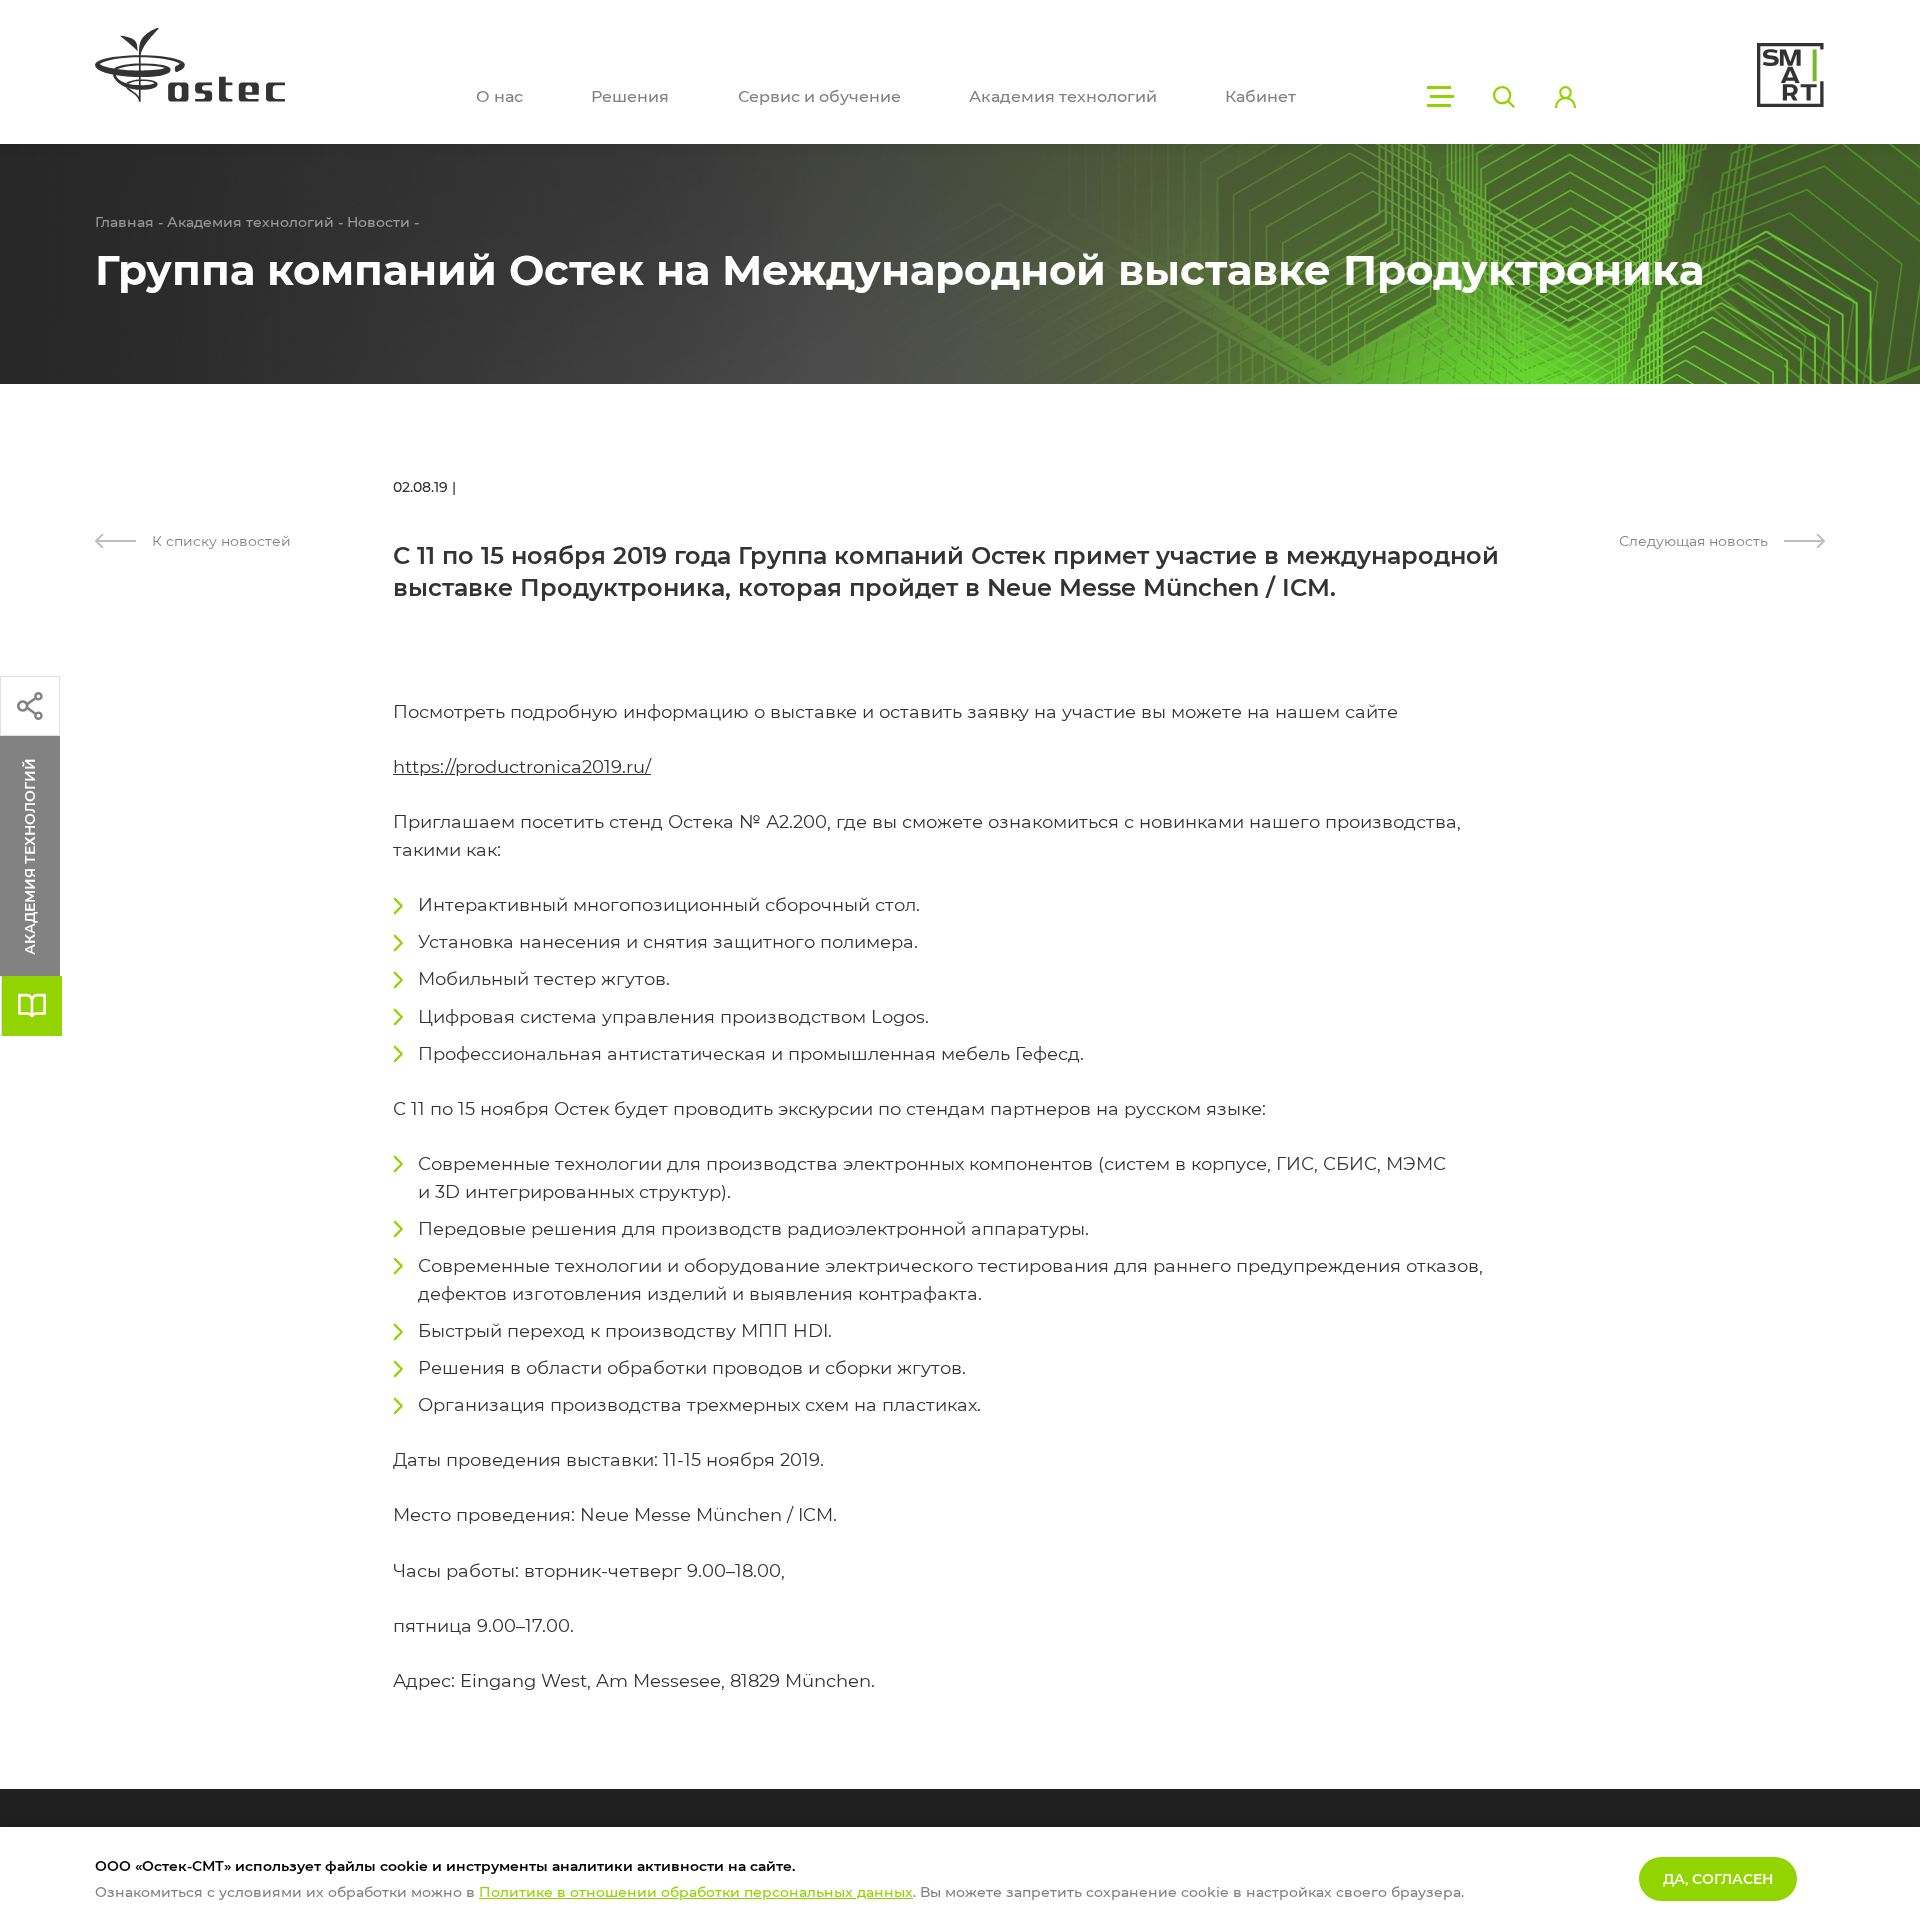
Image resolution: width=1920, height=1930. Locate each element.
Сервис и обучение (819, 96)
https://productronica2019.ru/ (522, 767)
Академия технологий (1063, 96)
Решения (630, 96)
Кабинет (1260, 96)
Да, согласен (1718, 1879)
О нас (499, 96)
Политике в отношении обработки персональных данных (696, 1892)
